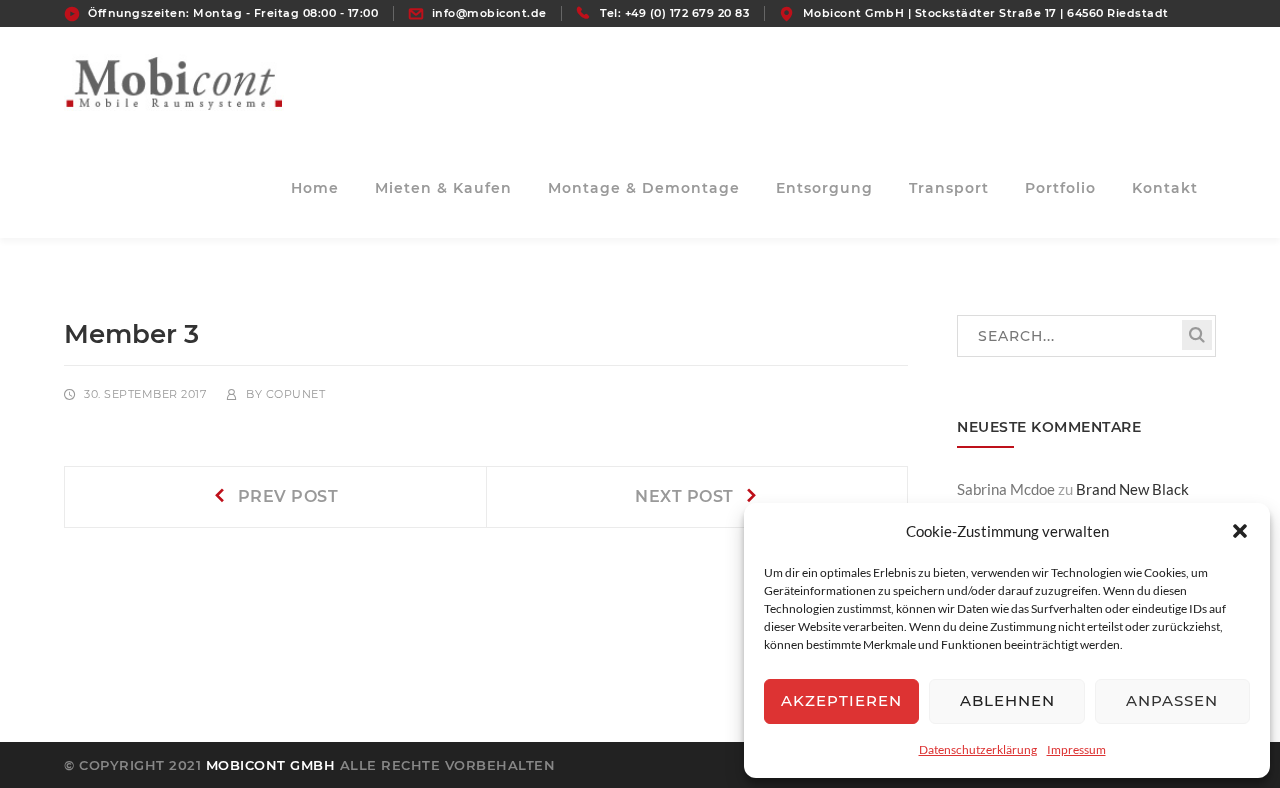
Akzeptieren (841, 700)
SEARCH (1197, 335)
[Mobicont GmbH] (174, 80)
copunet (296, 394)
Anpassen (1172, 700)
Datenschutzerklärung (978, 749)
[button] (1240, 531)
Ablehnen (1007, 700)
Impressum (1076, 749)
